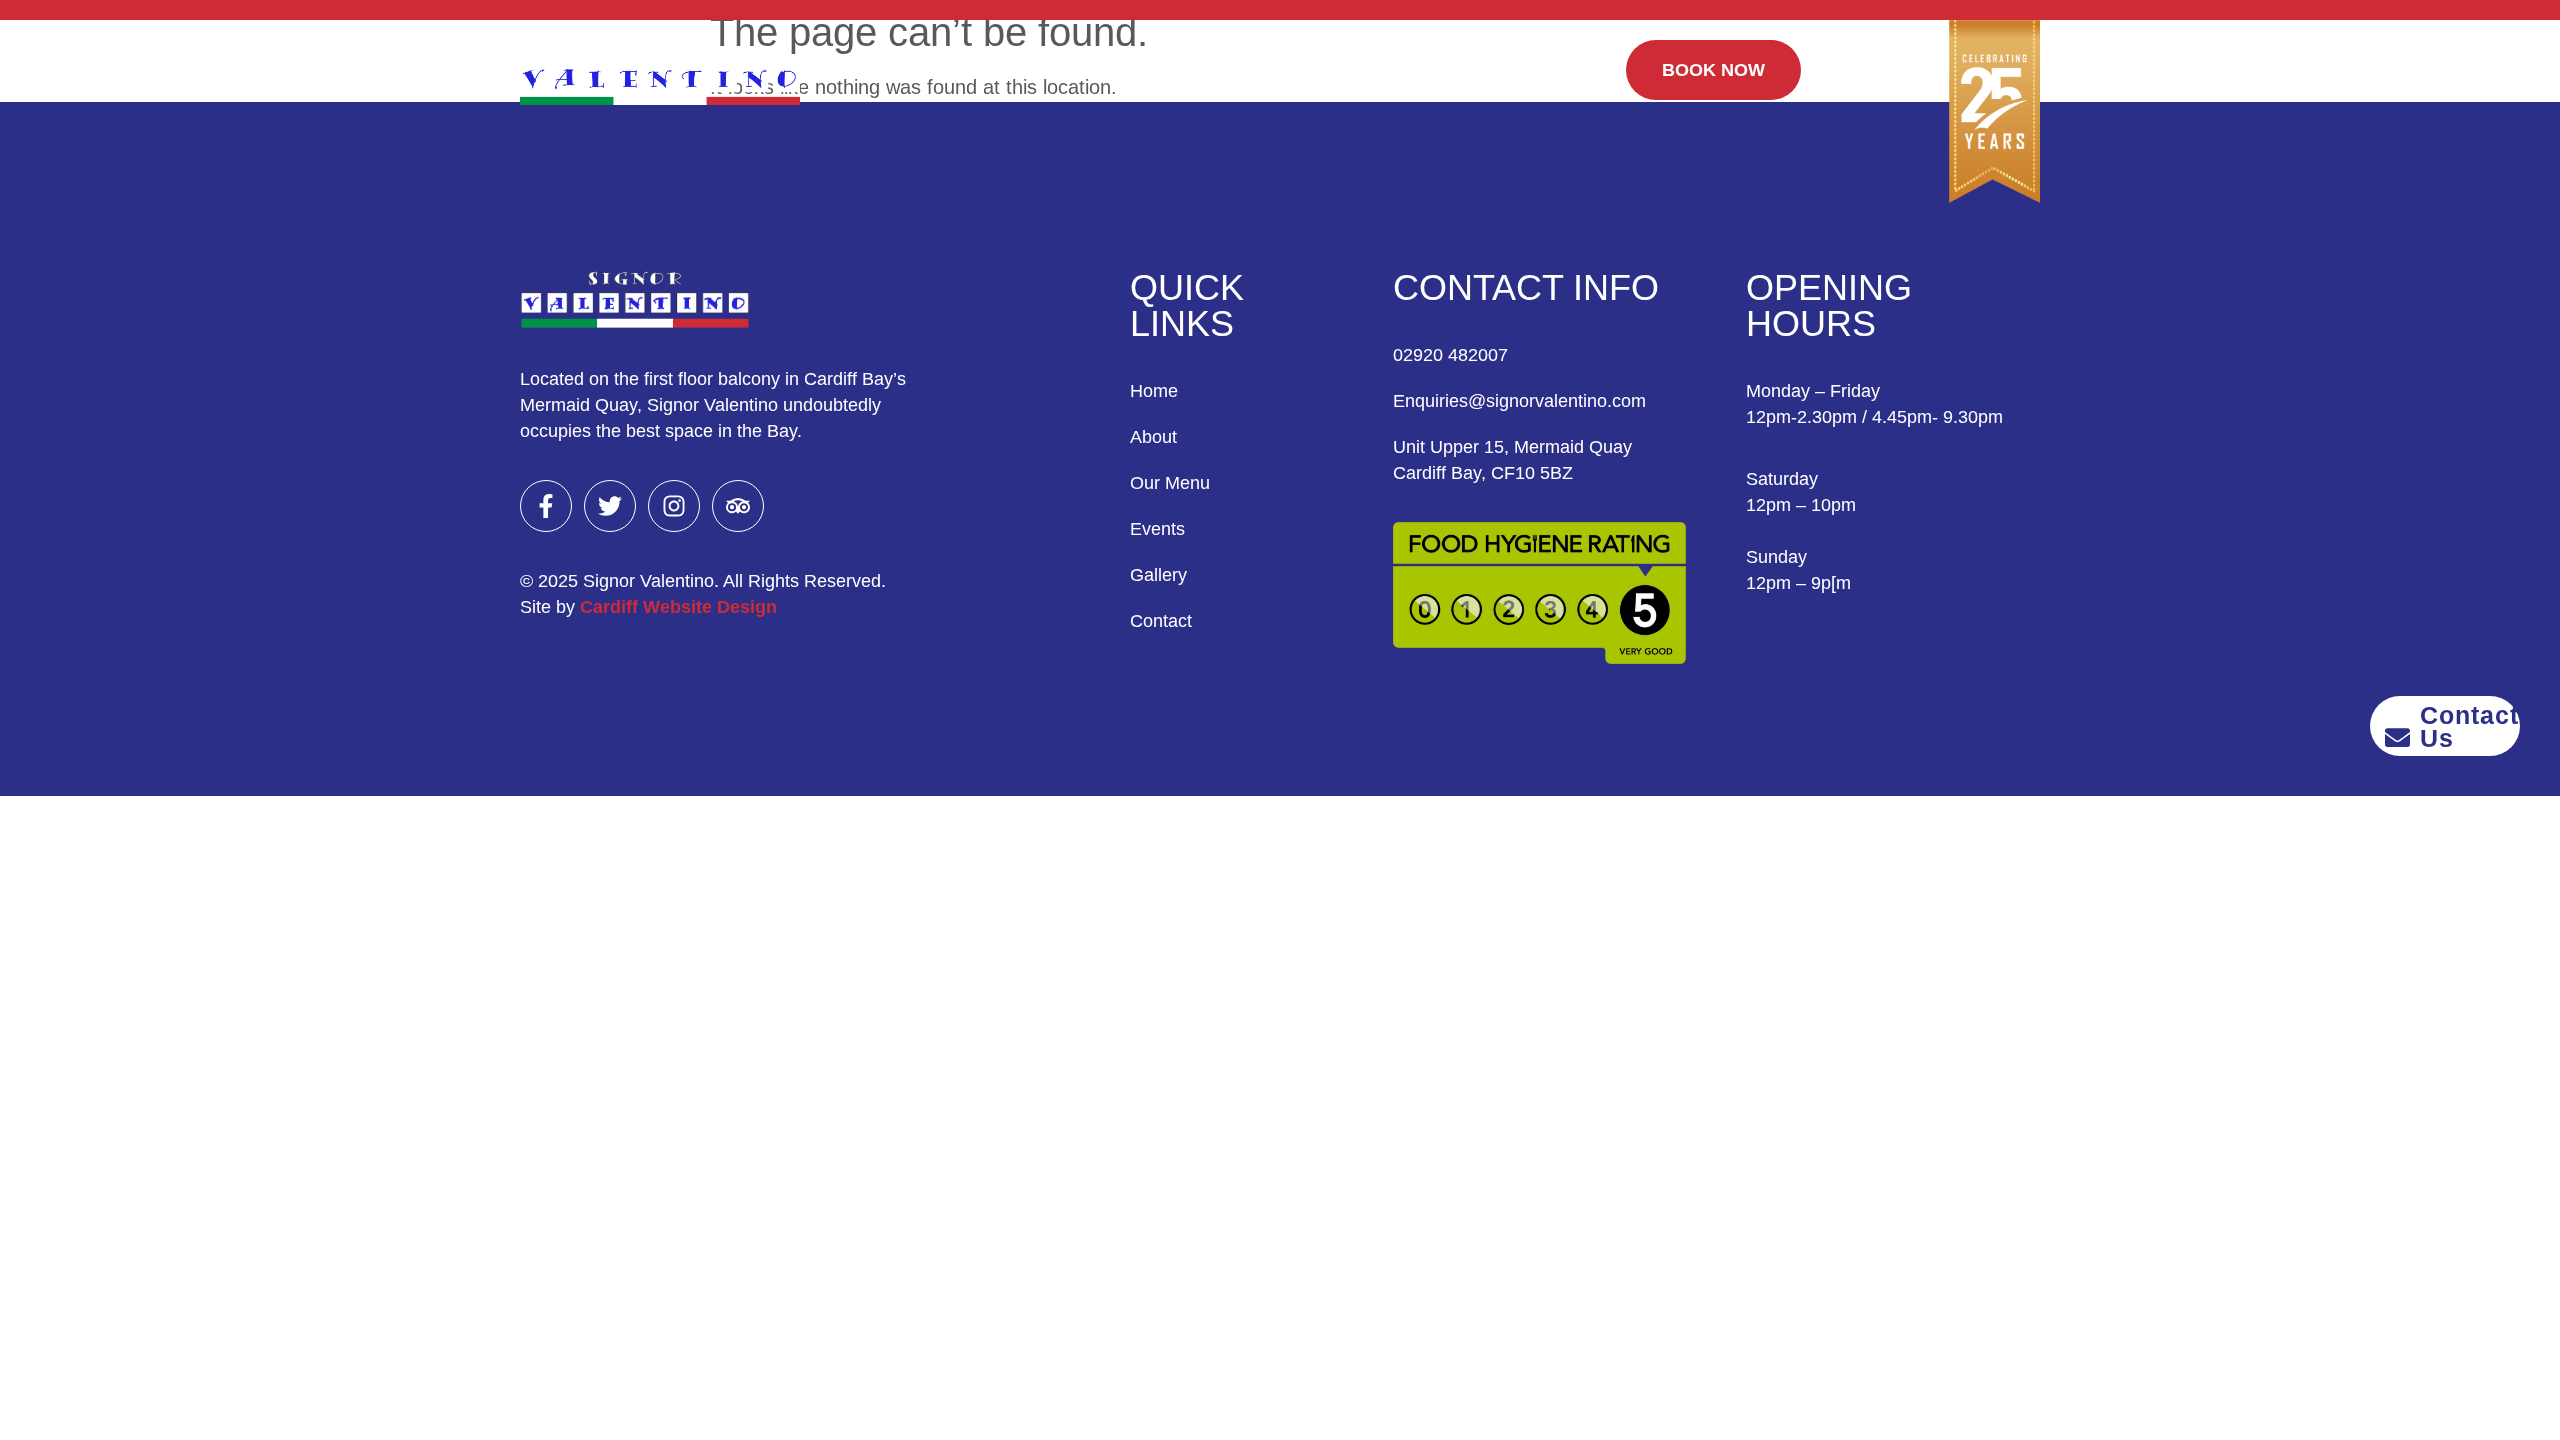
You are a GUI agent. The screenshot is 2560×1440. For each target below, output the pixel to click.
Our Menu (1155, 60)
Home (972, 60)
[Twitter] (610, 506)
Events (1258, 60)
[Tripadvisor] (738, 506)
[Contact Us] (2397, 737)
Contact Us (2469, 726)
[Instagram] (674, 506)
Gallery (1350, 60)
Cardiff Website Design (678, 607)
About (1055, 60)
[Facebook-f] (546, 506)
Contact (1446, 60)
